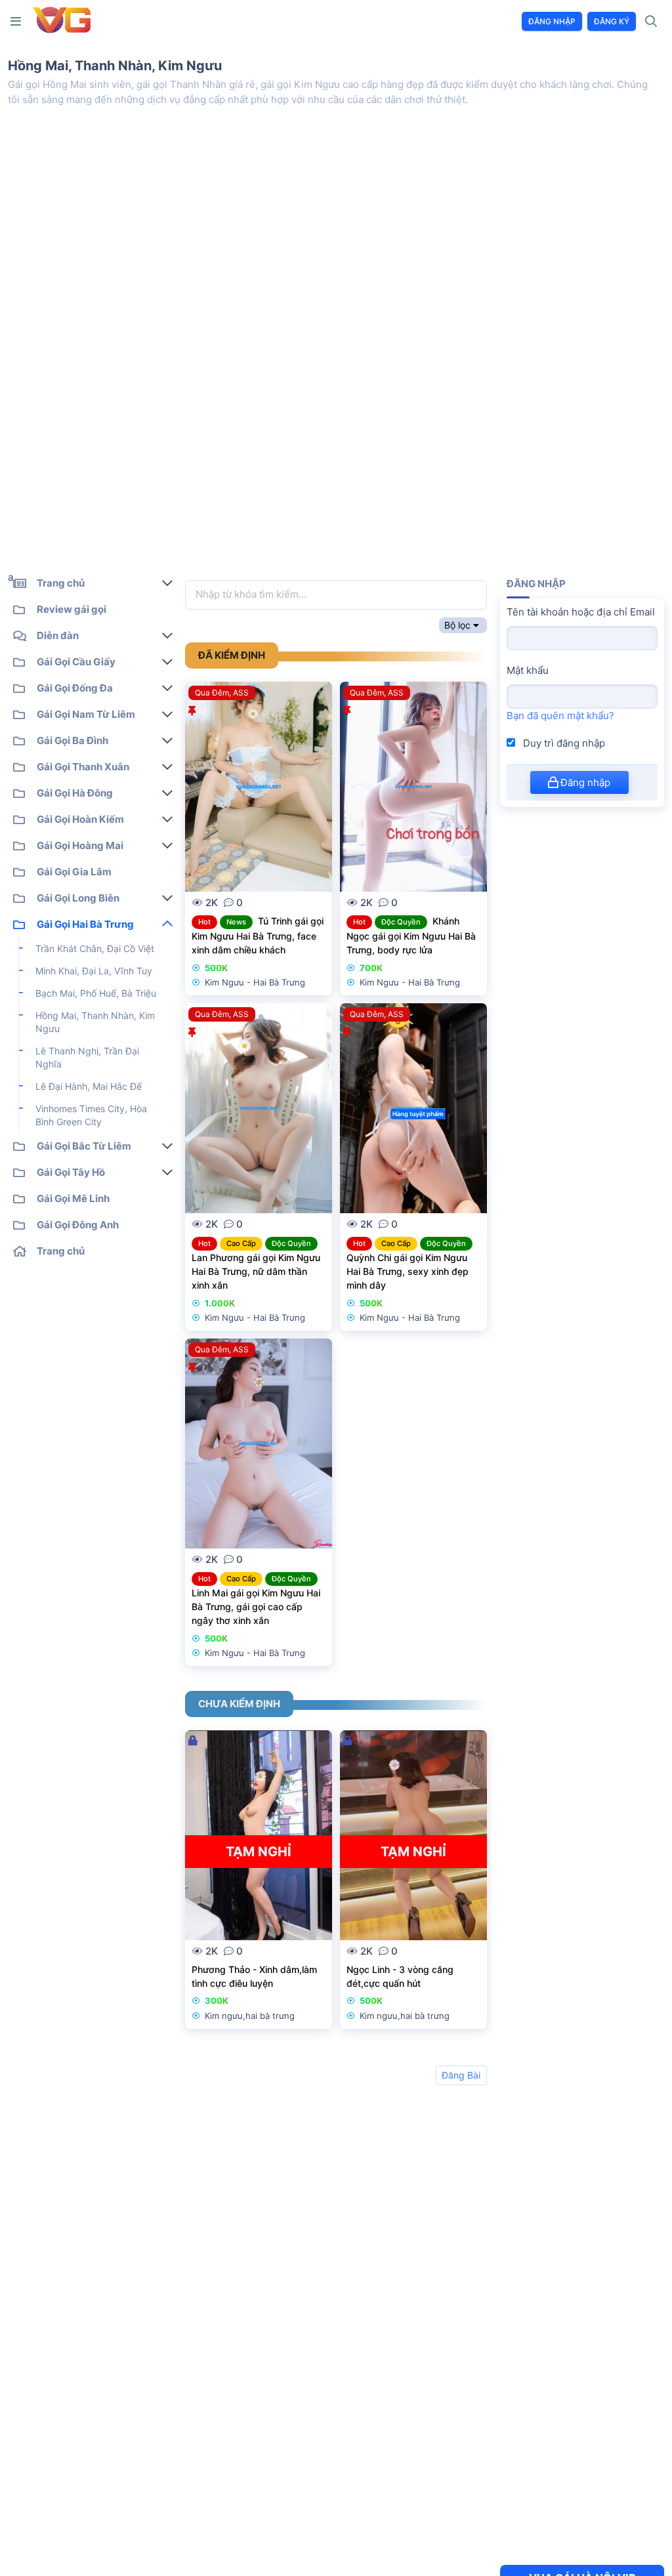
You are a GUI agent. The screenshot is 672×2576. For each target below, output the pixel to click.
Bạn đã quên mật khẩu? (560, 716)
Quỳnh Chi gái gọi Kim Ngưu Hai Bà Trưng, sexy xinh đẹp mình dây (408, 1271)
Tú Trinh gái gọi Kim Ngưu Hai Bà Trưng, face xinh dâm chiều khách (258, 935)
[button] (18, 21)
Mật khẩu (528, 670)
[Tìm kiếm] (651, 22)
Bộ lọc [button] (457, 625)
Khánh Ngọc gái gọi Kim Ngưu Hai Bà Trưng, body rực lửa (411, 935)
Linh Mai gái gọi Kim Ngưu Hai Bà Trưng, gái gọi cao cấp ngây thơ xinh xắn (256, 1606)
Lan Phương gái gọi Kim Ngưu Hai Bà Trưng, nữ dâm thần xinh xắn (256, 1271)
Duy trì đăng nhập (563, 743)
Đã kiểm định (232, 655)
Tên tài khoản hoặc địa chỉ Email (581, 612)
